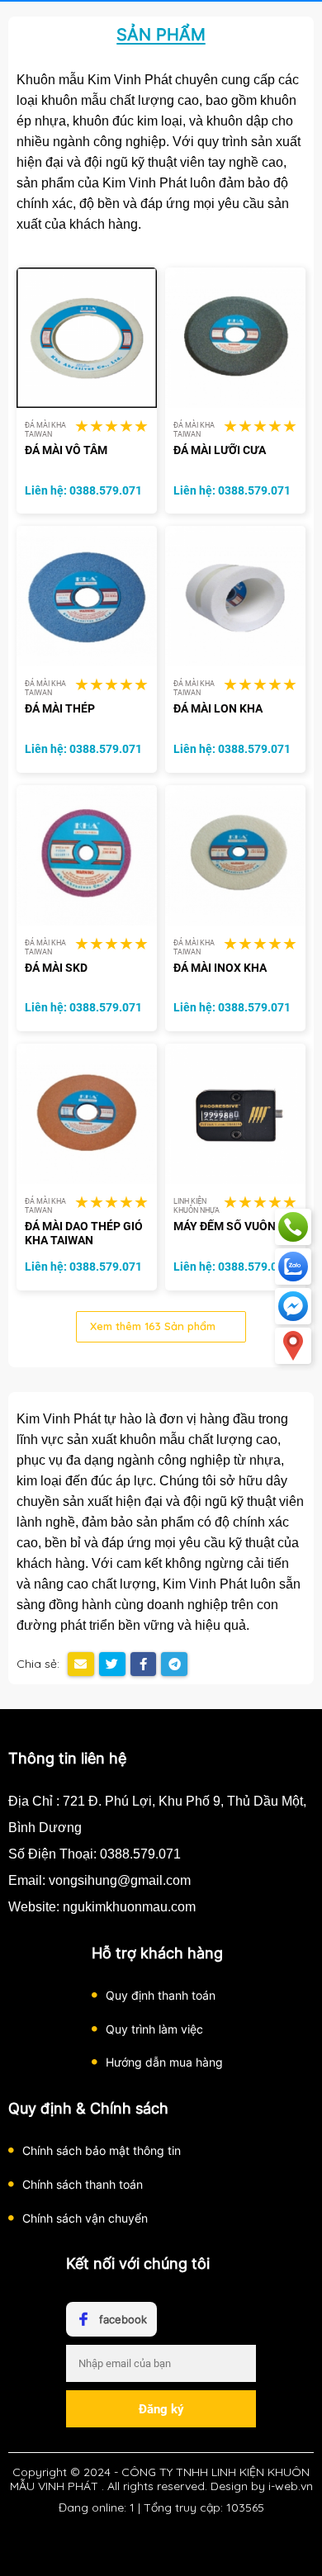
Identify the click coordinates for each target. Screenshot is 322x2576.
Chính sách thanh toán (83, 2184)
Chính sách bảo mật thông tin (102, 2150)
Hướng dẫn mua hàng (164, 2062)
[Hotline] (293, 1227)
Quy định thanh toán (161, 1995)
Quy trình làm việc (154, 2029)
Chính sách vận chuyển (85, 2218)
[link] (87, 337)
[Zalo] (293, 1267)
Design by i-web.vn (262, 2486)
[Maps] (293, 1346)
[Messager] (293, 1306)
